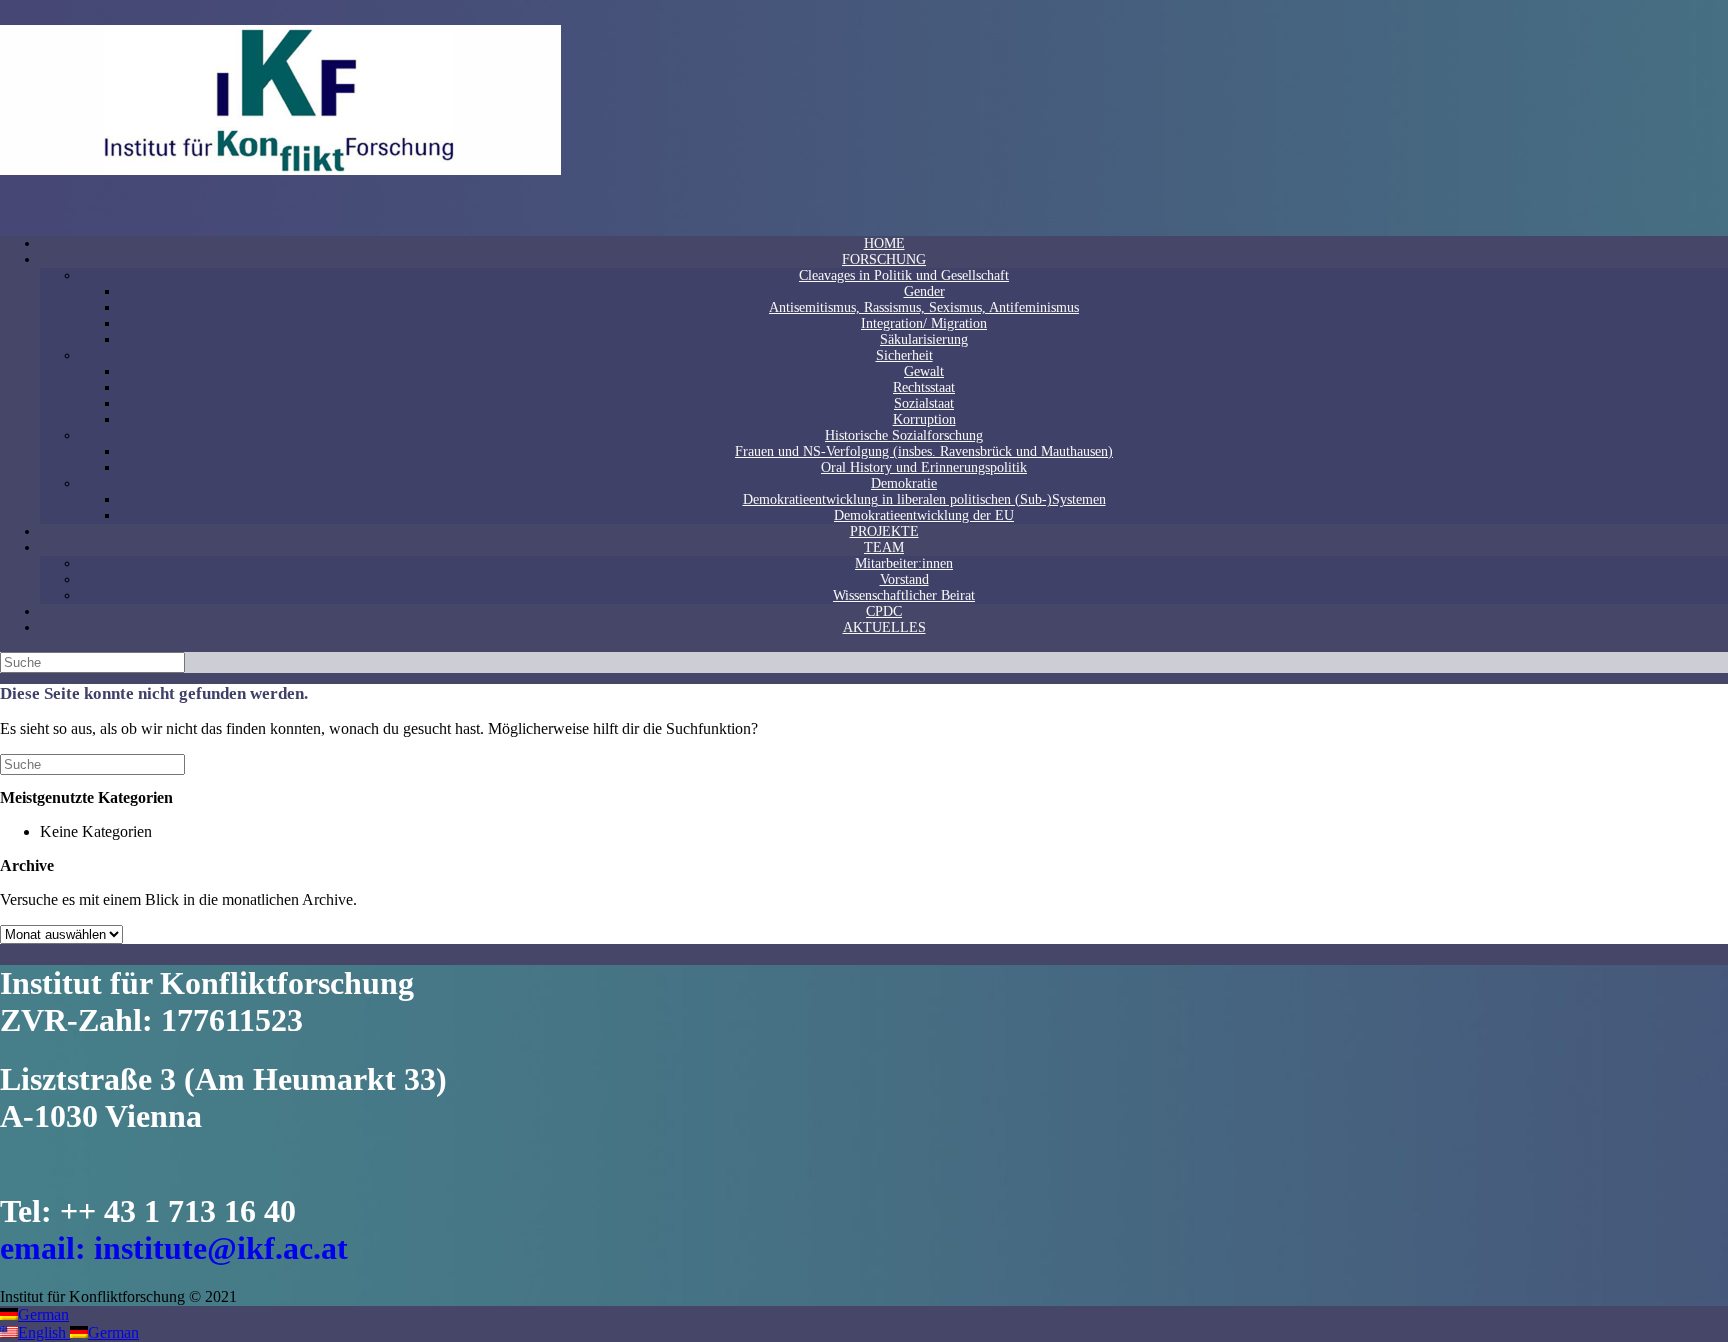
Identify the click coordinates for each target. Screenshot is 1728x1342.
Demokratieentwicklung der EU (924, 515)
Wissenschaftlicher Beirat (904, 595)
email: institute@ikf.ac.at (174, 1248)
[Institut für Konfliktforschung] (280, 169)
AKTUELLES (884, 627)
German (43, 1314)
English (44, 1332)
